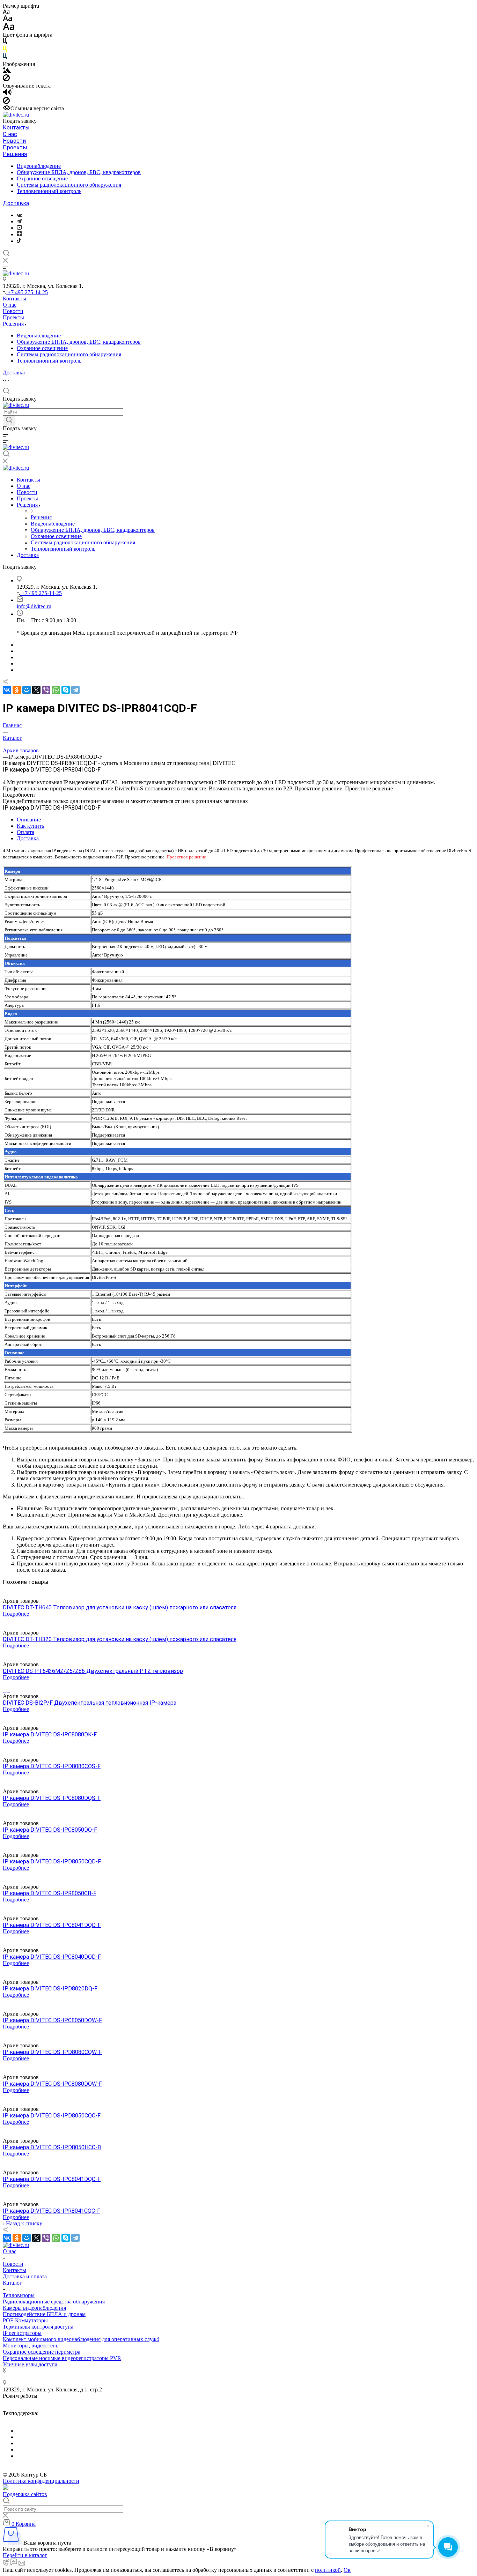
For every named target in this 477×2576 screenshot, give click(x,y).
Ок (347, 2570)
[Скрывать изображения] (6, 79)
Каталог (12, 2283)
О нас (10, 134)
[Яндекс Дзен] (19, 234)
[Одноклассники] (17, 690)
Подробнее (16, 1614)
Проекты (15, 147)
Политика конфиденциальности (41, 2481)
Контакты (16, 128)
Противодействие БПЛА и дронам (44, 2314)
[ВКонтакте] (19, 215)
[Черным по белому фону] (5, 42)
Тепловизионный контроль (49, 191)
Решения (15, 154)
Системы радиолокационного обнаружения (69, 185)
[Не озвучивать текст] (6, 102)
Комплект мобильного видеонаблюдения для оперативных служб (81, 2339)
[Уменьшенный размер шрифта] (6, 12)
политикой (328, 2570)
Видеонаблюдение (39, 166)
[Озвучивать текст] (7, 94)
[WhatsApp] (56, 690)
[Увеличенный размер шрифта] (9, 28)
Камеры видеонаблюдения (34, 2308)
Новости (14, 141)
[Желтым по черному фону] (5, 50)
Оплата (25, 832)
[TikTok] (19, 241)
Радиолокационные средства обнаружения (54, 2302)
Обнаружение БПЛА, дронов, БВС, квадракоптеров (79, 172)
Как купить (30, 826)
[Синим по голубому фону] (5, 58)
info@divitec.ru (34, 606)
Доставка (16, 203)
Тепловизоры (19, 2295)
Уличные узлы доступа (30, 2364)
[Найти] (9, 420)
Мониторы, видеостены (31, 2346)
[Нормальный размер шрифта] (8, 19)
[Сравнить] (5, 1588)
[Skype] (66, 690)
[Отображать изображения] (7, 71)
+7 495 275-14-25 (27, 292)
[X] (36, 690)
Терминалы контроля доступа (38, 2327)
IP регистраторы (22, 2333)
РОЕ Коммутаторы (25, 2320)
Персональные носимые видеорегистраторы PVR (62, 2358)
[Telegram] (19, 221)
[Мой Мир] (27, 690)
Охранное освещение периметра (42, 2352)
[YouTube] (19, 228)
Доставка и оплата (25, 2276)
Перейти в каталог (25, 2555)
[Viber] (46, 690)
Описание (29, 820)
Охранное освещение (42, 178)
